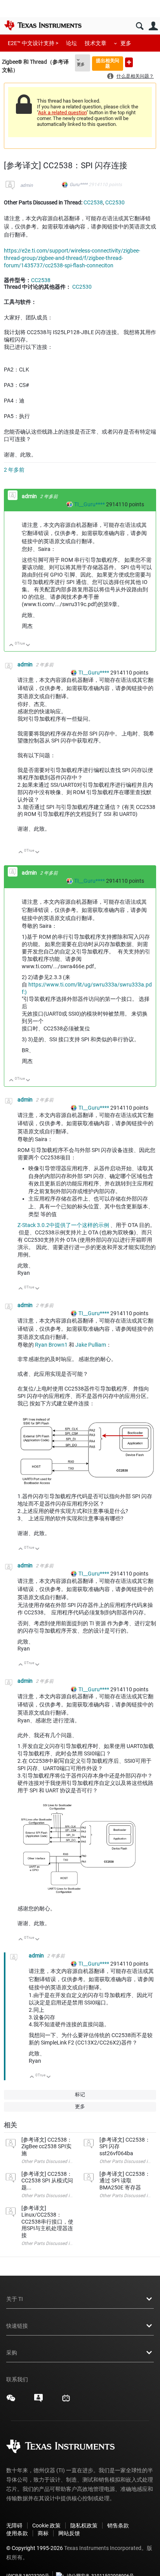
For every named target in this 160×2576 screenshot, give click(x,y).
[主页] (43, 25)
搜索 (140, 26)
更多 (126, 43)
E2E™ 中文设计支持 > (33, 43)
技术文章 (96, 43)
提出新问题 (129, 62)
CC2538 (93, 202)
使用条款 (17, 2533)
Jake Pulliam (91, 1345)
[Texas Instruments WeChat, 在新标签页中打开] (11, 2401)
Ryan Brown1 (51, 1345)
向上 (11, 646)
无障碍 (14, 2525)
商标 (43, 2533)
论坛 (71, 43)
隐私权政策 (84, 2525)
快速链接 (17, 2326)
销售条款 (118, 2525)
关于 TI (15, 2299)
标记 (80, 2094)
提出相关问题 (108, 63)
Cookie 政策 (46, 2525)
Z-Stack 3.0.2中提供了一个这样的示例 (63, 1225)
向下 (28, 646)
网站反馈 (69, 2533)
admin (27, 185)
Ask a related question (62, 112)
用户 (153, 26)
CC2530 (115, 202)
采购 (12, 2353)
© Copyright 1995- (35, 2548)
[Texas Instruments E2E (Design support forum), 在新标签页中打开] (38, 2401)
